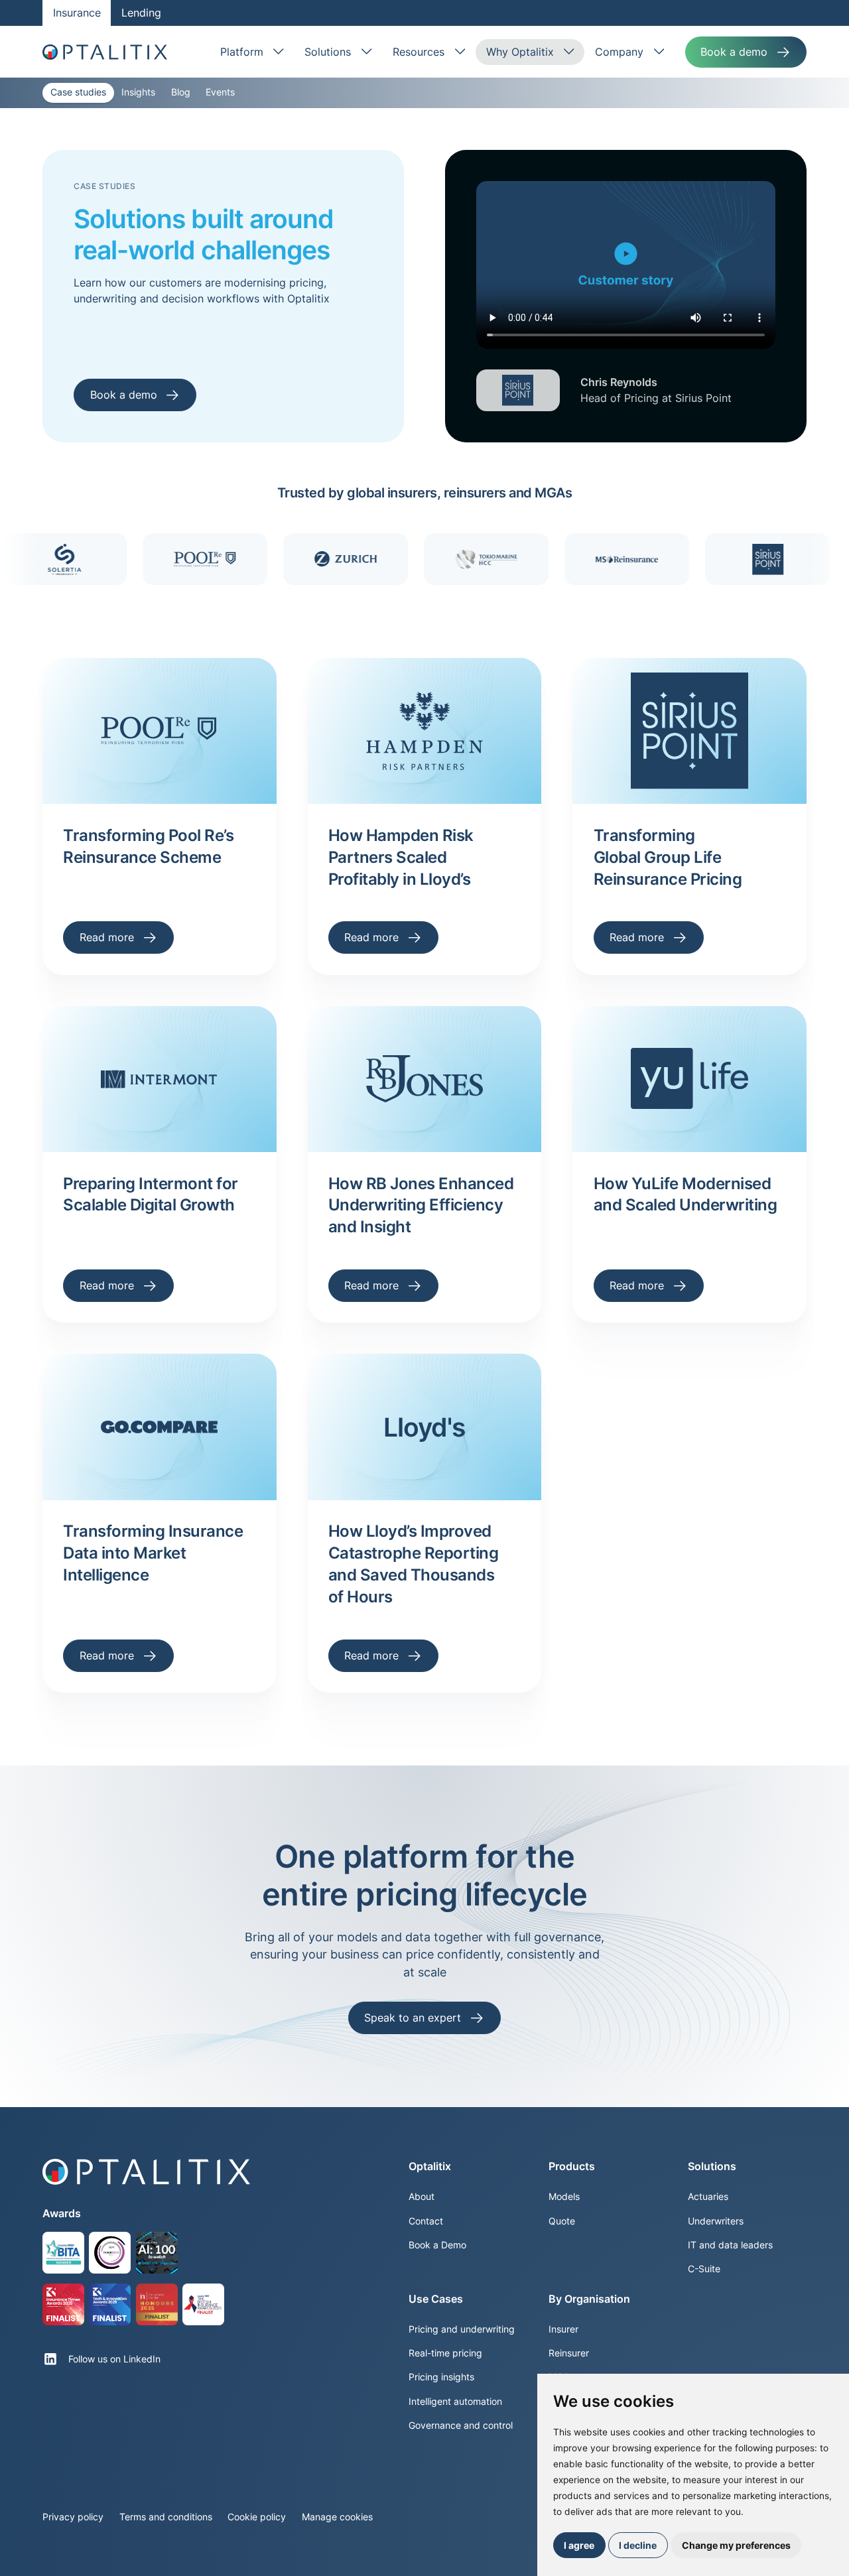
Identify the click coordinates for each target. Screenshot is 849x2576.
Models (564, 2197)
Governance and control (461, 2425)
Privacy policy (73, 2517)
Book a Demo (437, 2245)
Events (220, 92)
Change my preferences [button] (736, 2545)
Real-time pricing (445, 2353)
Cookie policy (257, 2517)
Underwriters (716, 2221)
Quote (562, 2221)
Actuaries (708, 2197)
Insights (138, 92)
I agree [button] (579, 2545)
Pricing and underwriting (462, 2329)
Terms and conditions (166, 2517)
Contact (426, 2221)
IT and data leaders (730, 2245)
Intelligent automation (455, 2402)
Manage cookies (337, 2517)
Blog (181, 92)
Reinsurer (569, 2353)
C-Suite (704, 2269)
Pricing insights (441, 2377)
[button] (252, 52)
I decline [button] (638, 2545)
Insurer (563, 2329)
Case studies (78, 92)
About (422, 2197)
